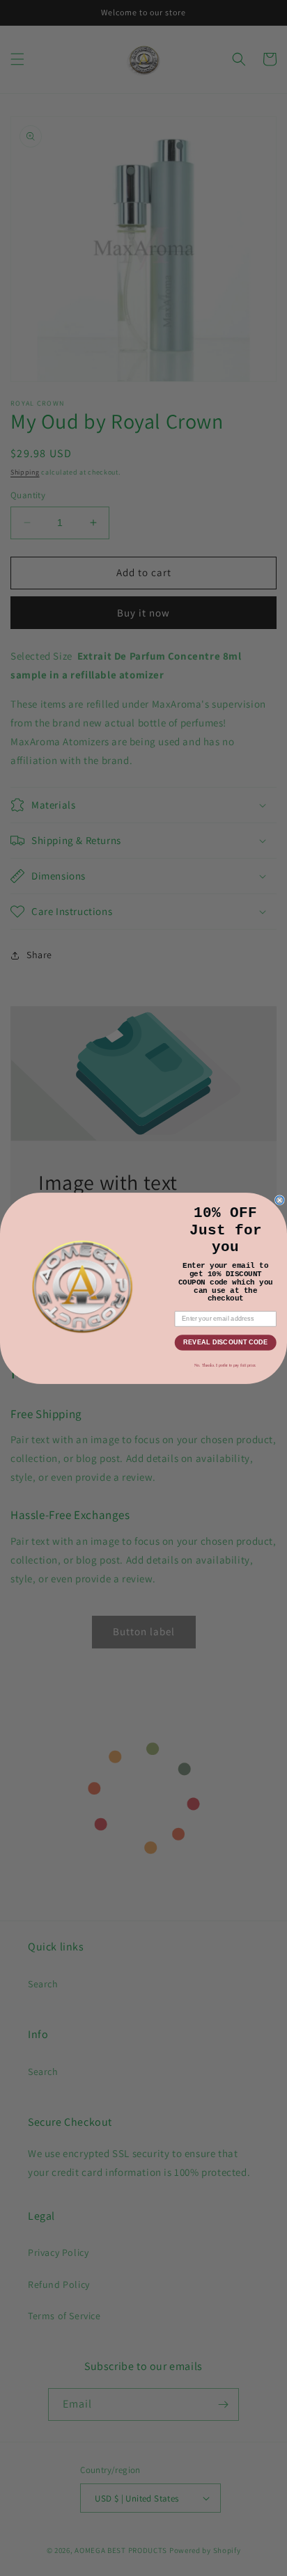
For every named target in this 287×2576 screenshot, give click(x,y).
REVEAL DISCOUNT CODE (226, 1342)
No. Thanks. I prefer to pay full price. (225, 1365)
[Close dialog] (280, 1200)
